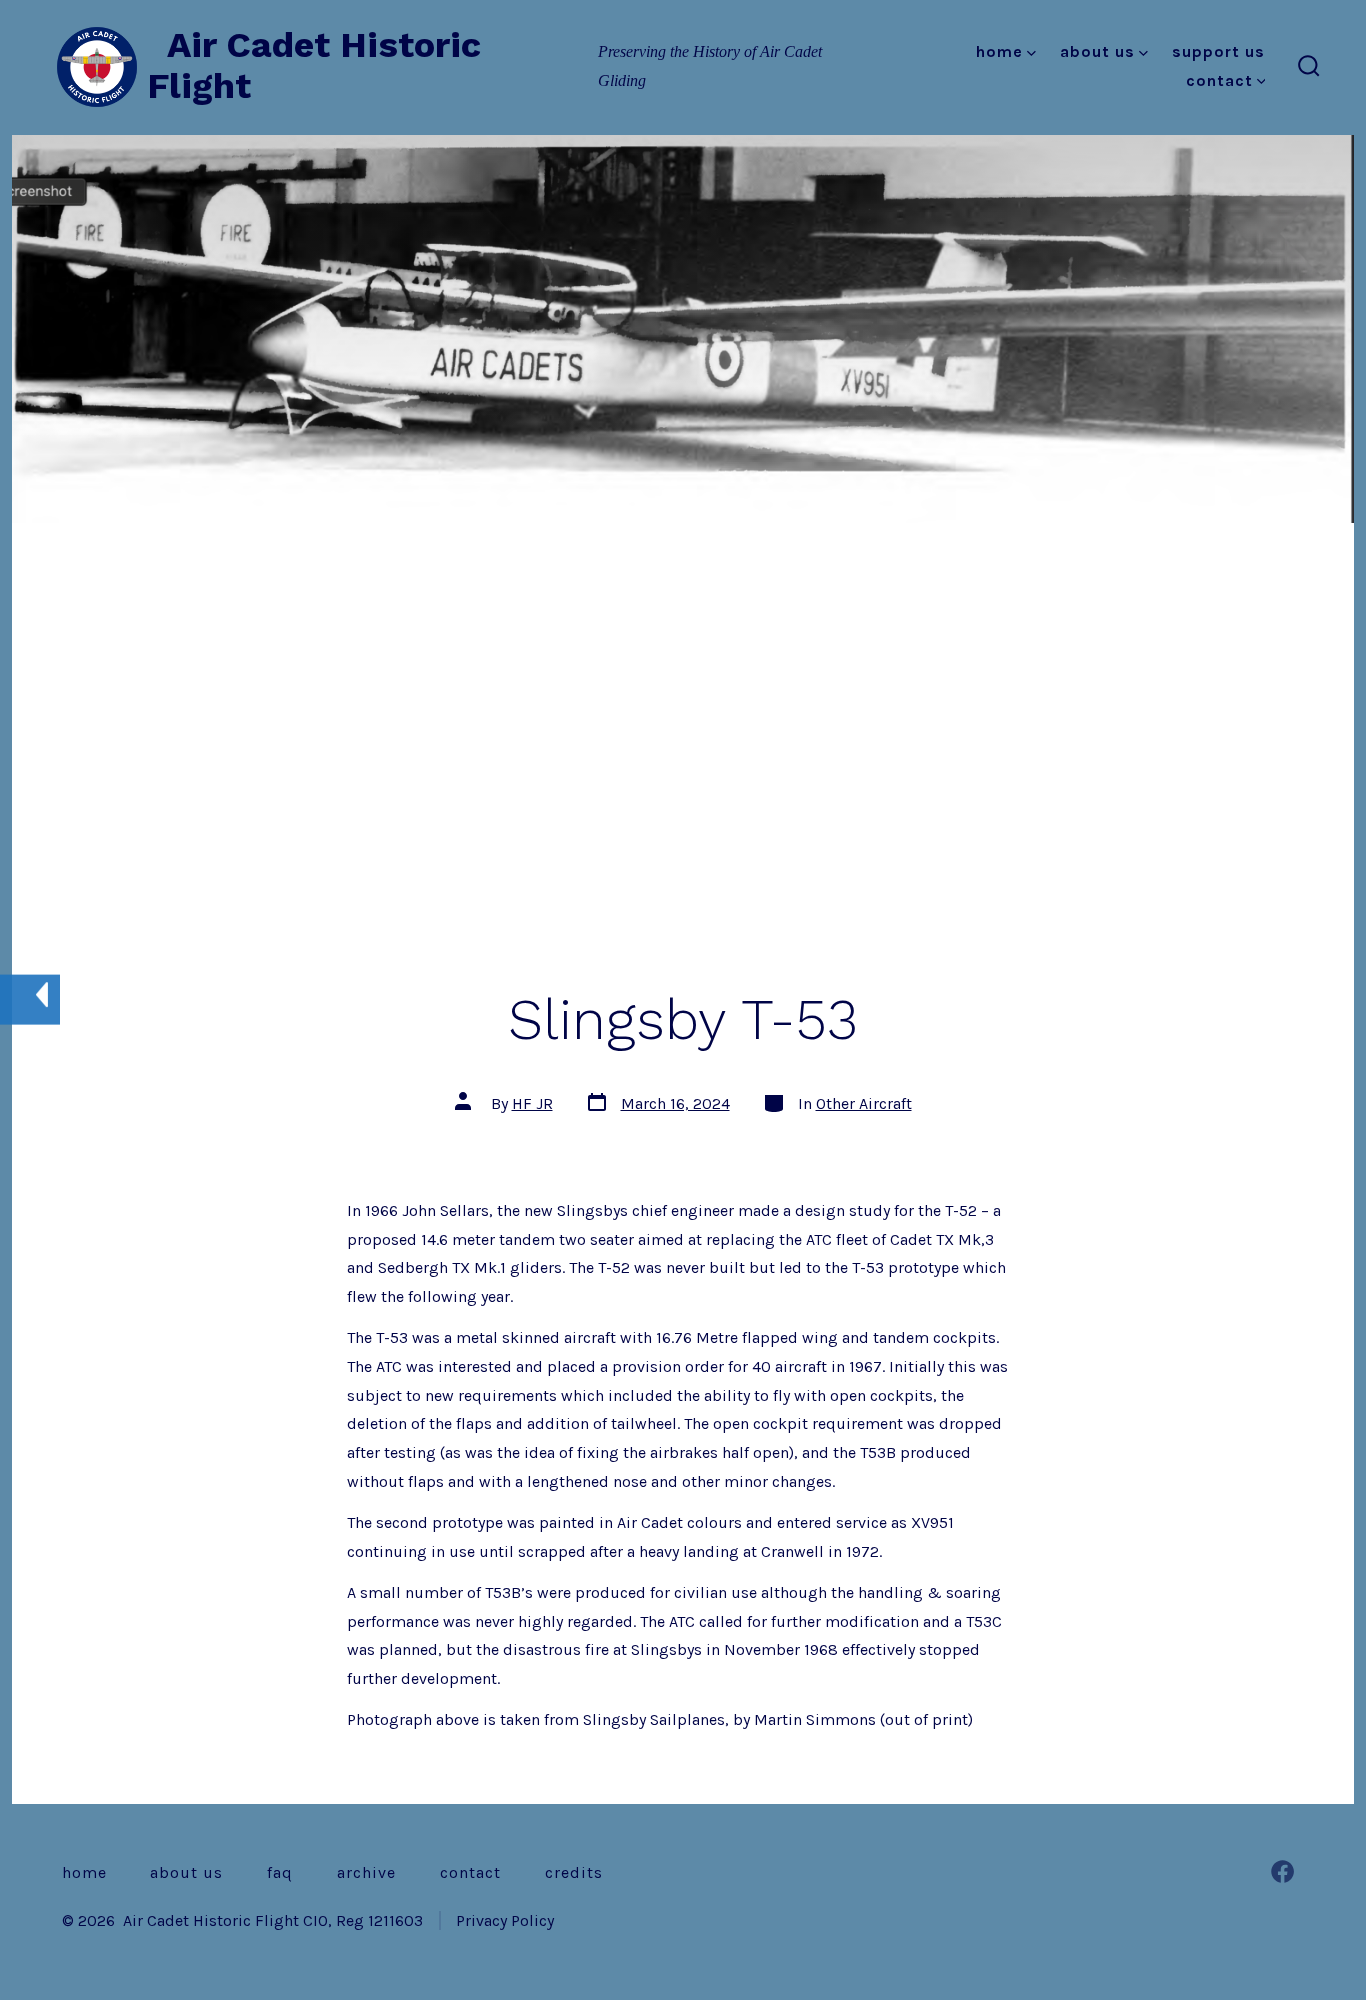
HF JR (532, 1103)
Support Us (1218, 51)
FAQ (280, 1872)
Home (999, 51)
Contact (1219, 80)
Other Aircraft (864, 1103)
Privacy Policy (505, 1920)
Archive (366, 1872)
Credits (574, 1872)
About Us (1097, 51)
